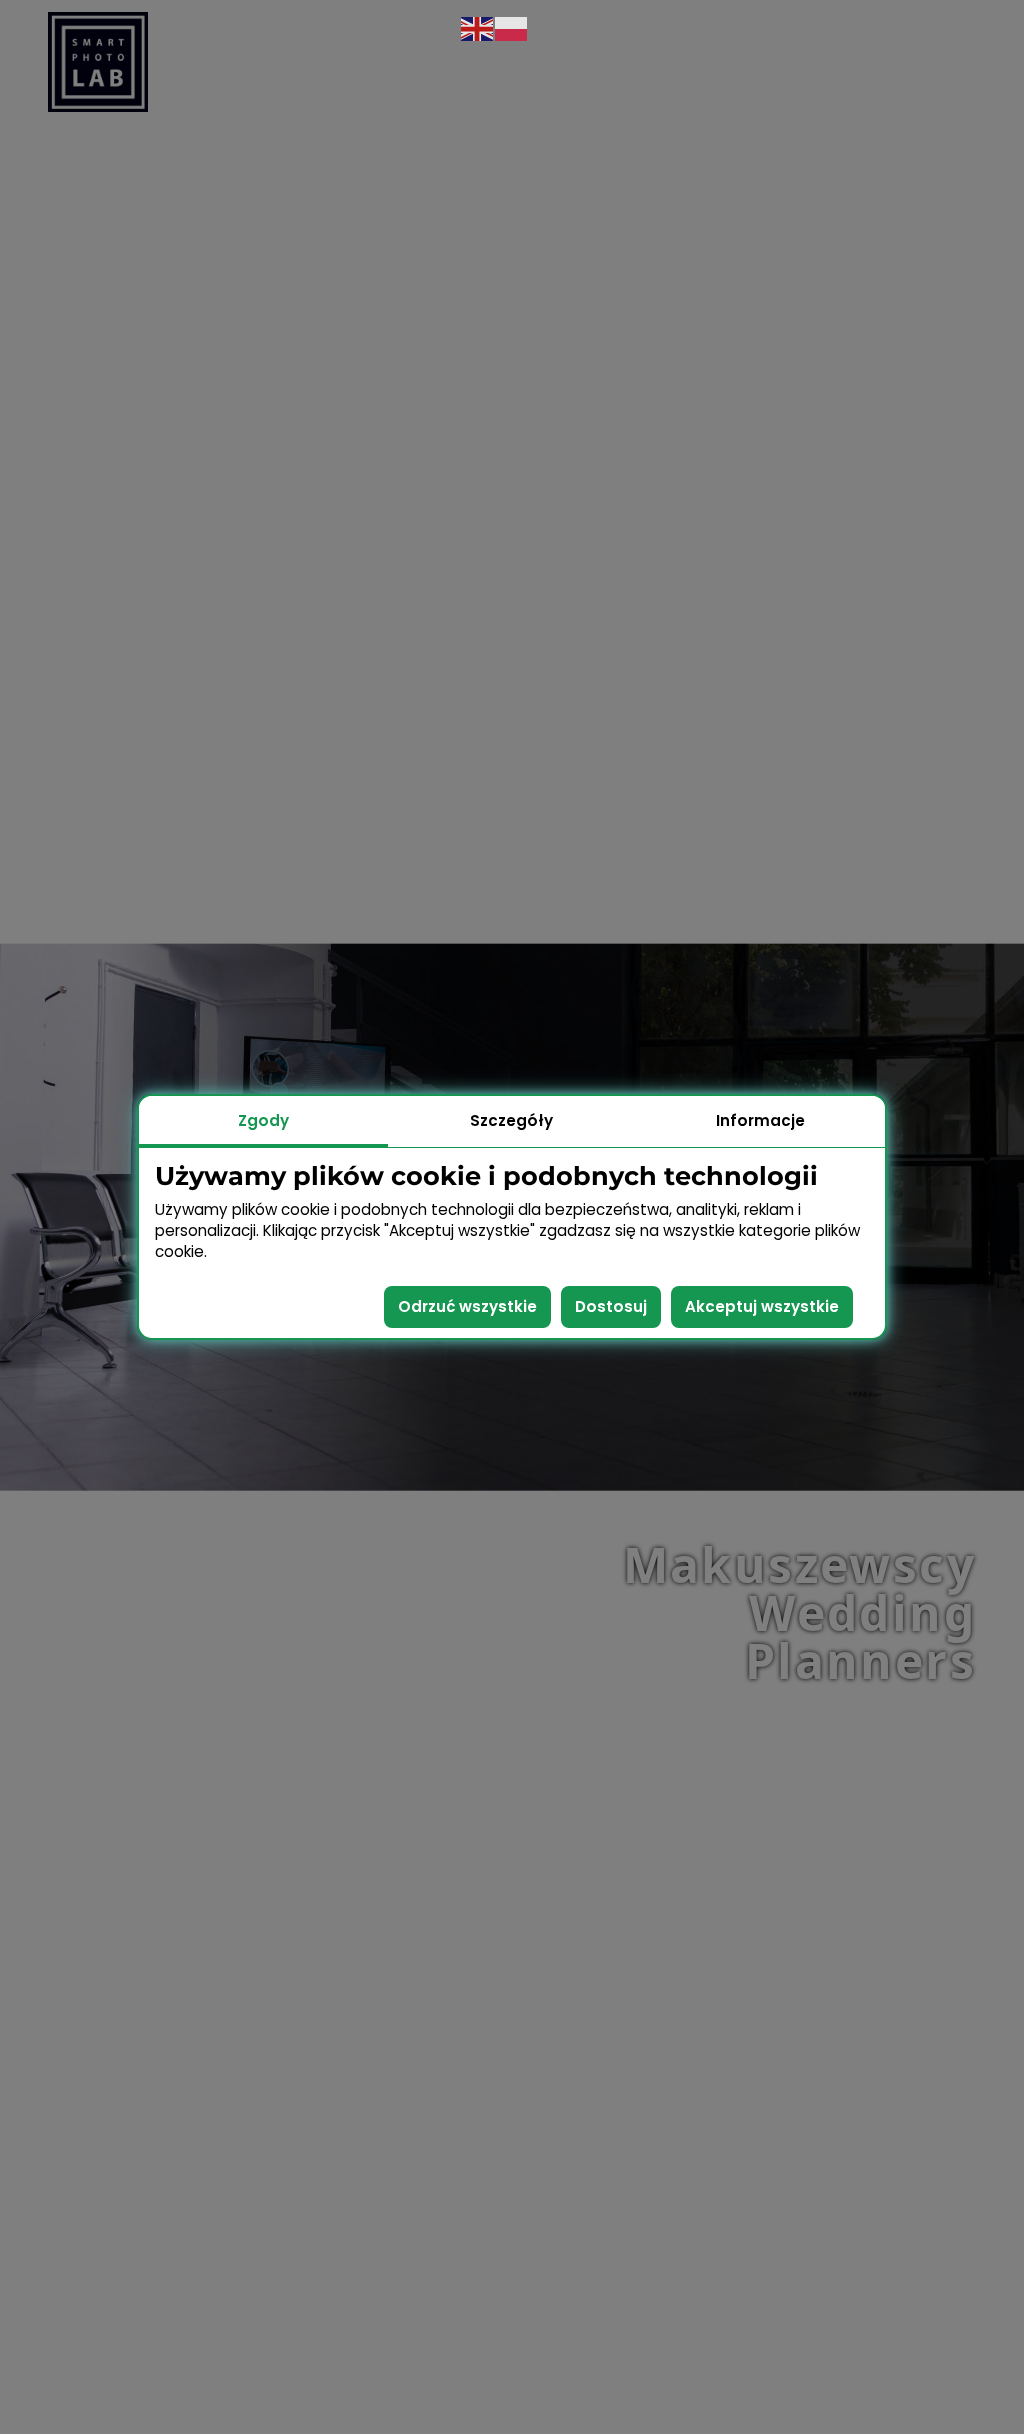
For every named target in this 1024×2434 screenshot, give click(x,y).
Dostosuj (611, 1306)
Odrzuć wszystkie (467, 1306)
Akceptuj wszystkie (762, 1306)
